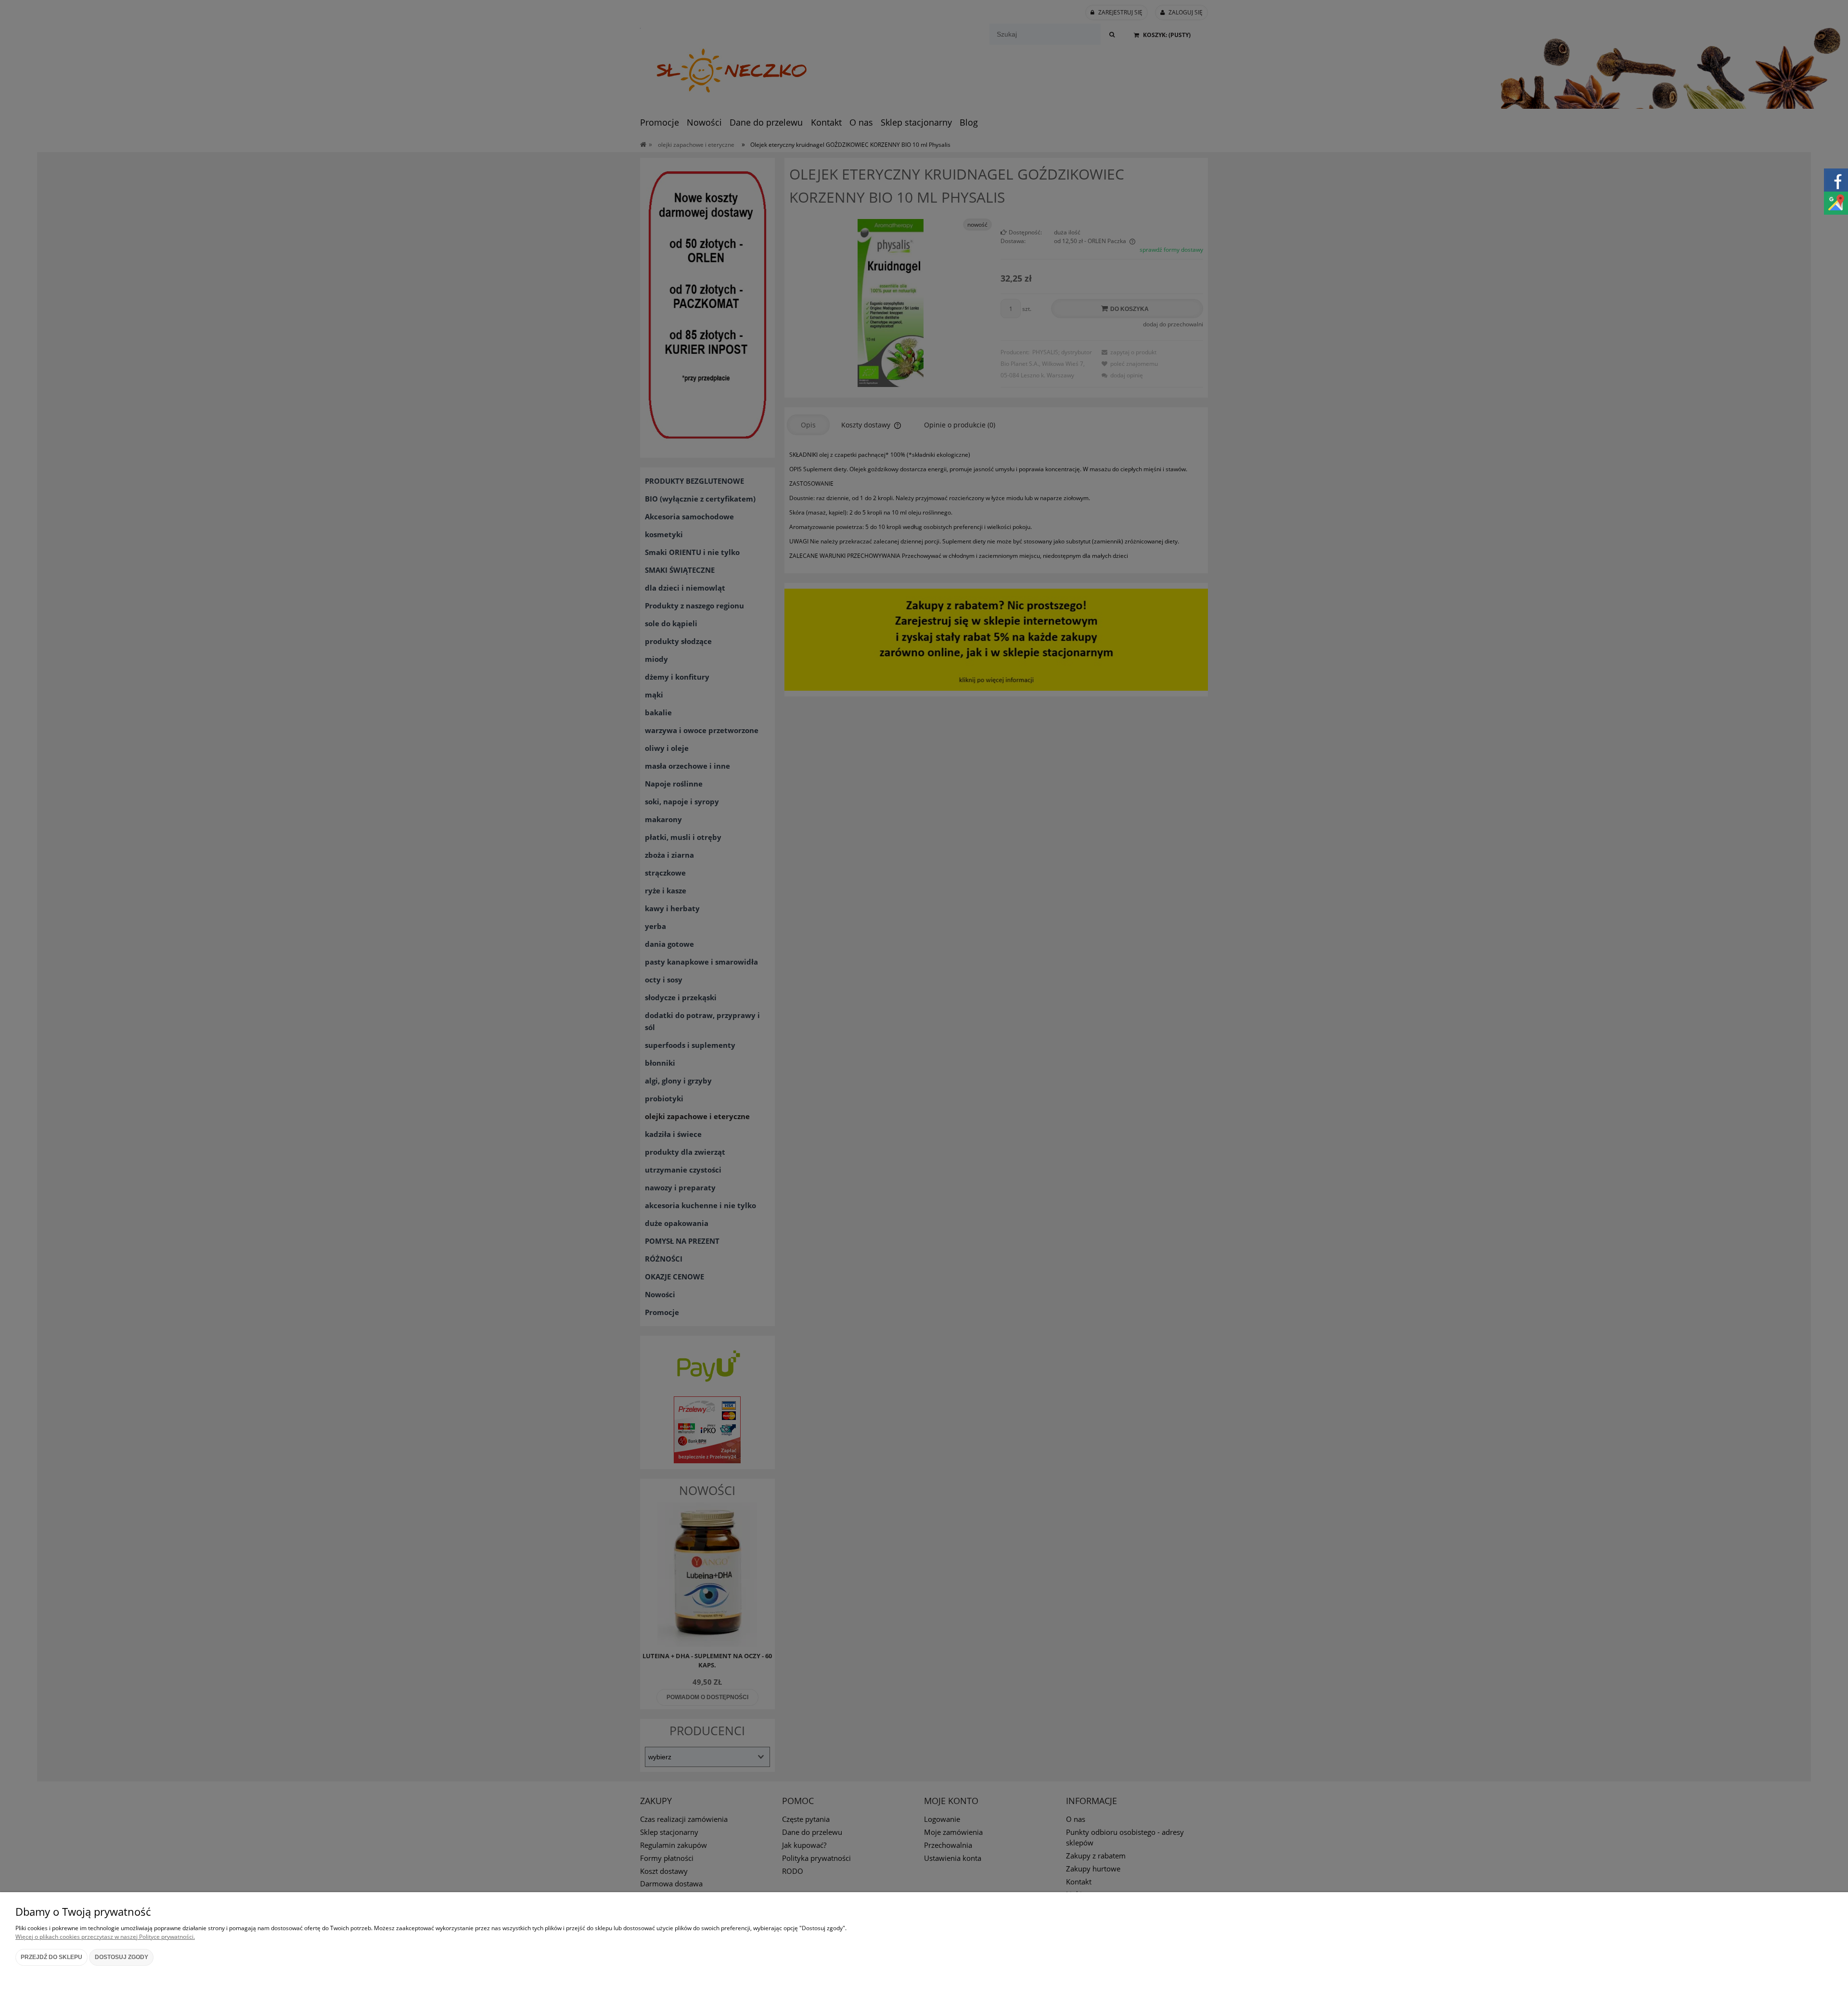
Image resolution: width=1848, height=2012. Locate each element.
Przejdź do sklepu (51, 1957)
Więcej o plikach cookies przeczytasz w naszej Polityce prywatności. (105, 1937)
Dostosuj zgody (122, 1957)
